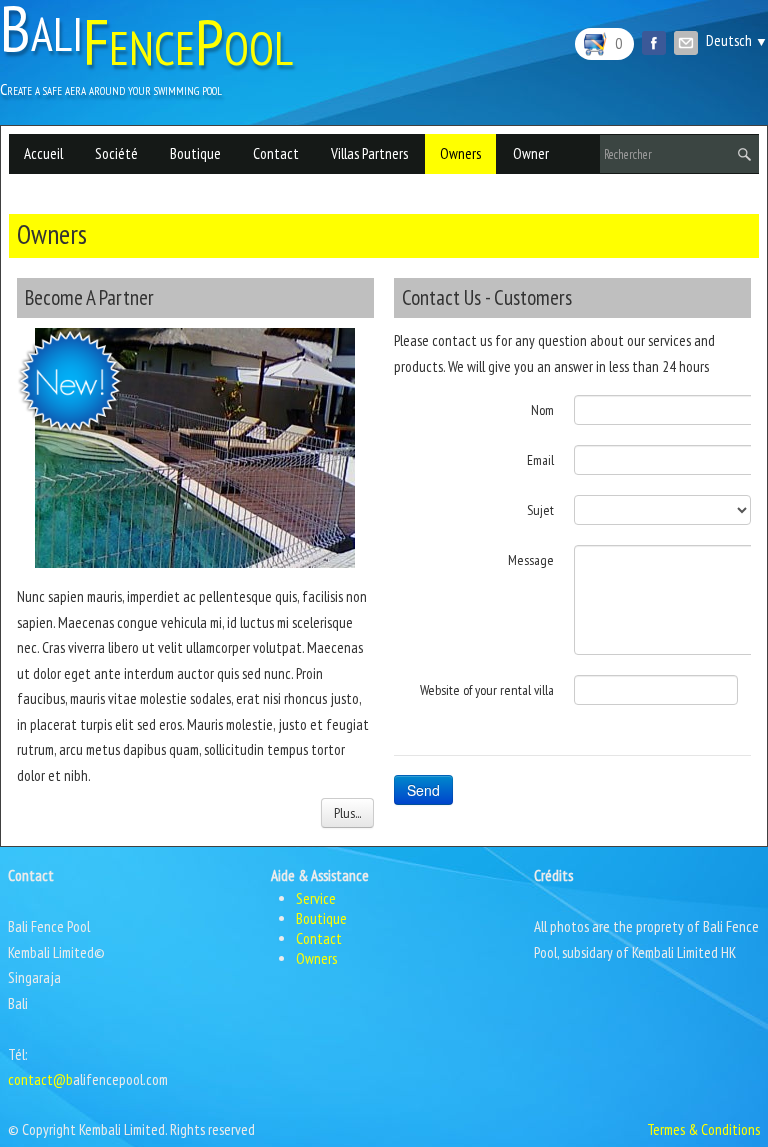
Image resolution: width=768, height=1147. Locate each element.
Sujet (540, 510)
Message (531, 560)
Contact (276, 153)
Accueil (43, 153)
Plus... (347, 813)
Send (423, 790)
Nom (542, 410)
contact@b (40, 1079)
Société (116, 153)
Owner (531, 153)
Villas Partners (369, 153)
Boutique (195, 153)
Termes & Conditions (703, 1129)
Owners (460, 153)
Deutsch (737, 40)
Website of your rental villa (487, 690)
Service (316, 898)
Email (540, 460)
